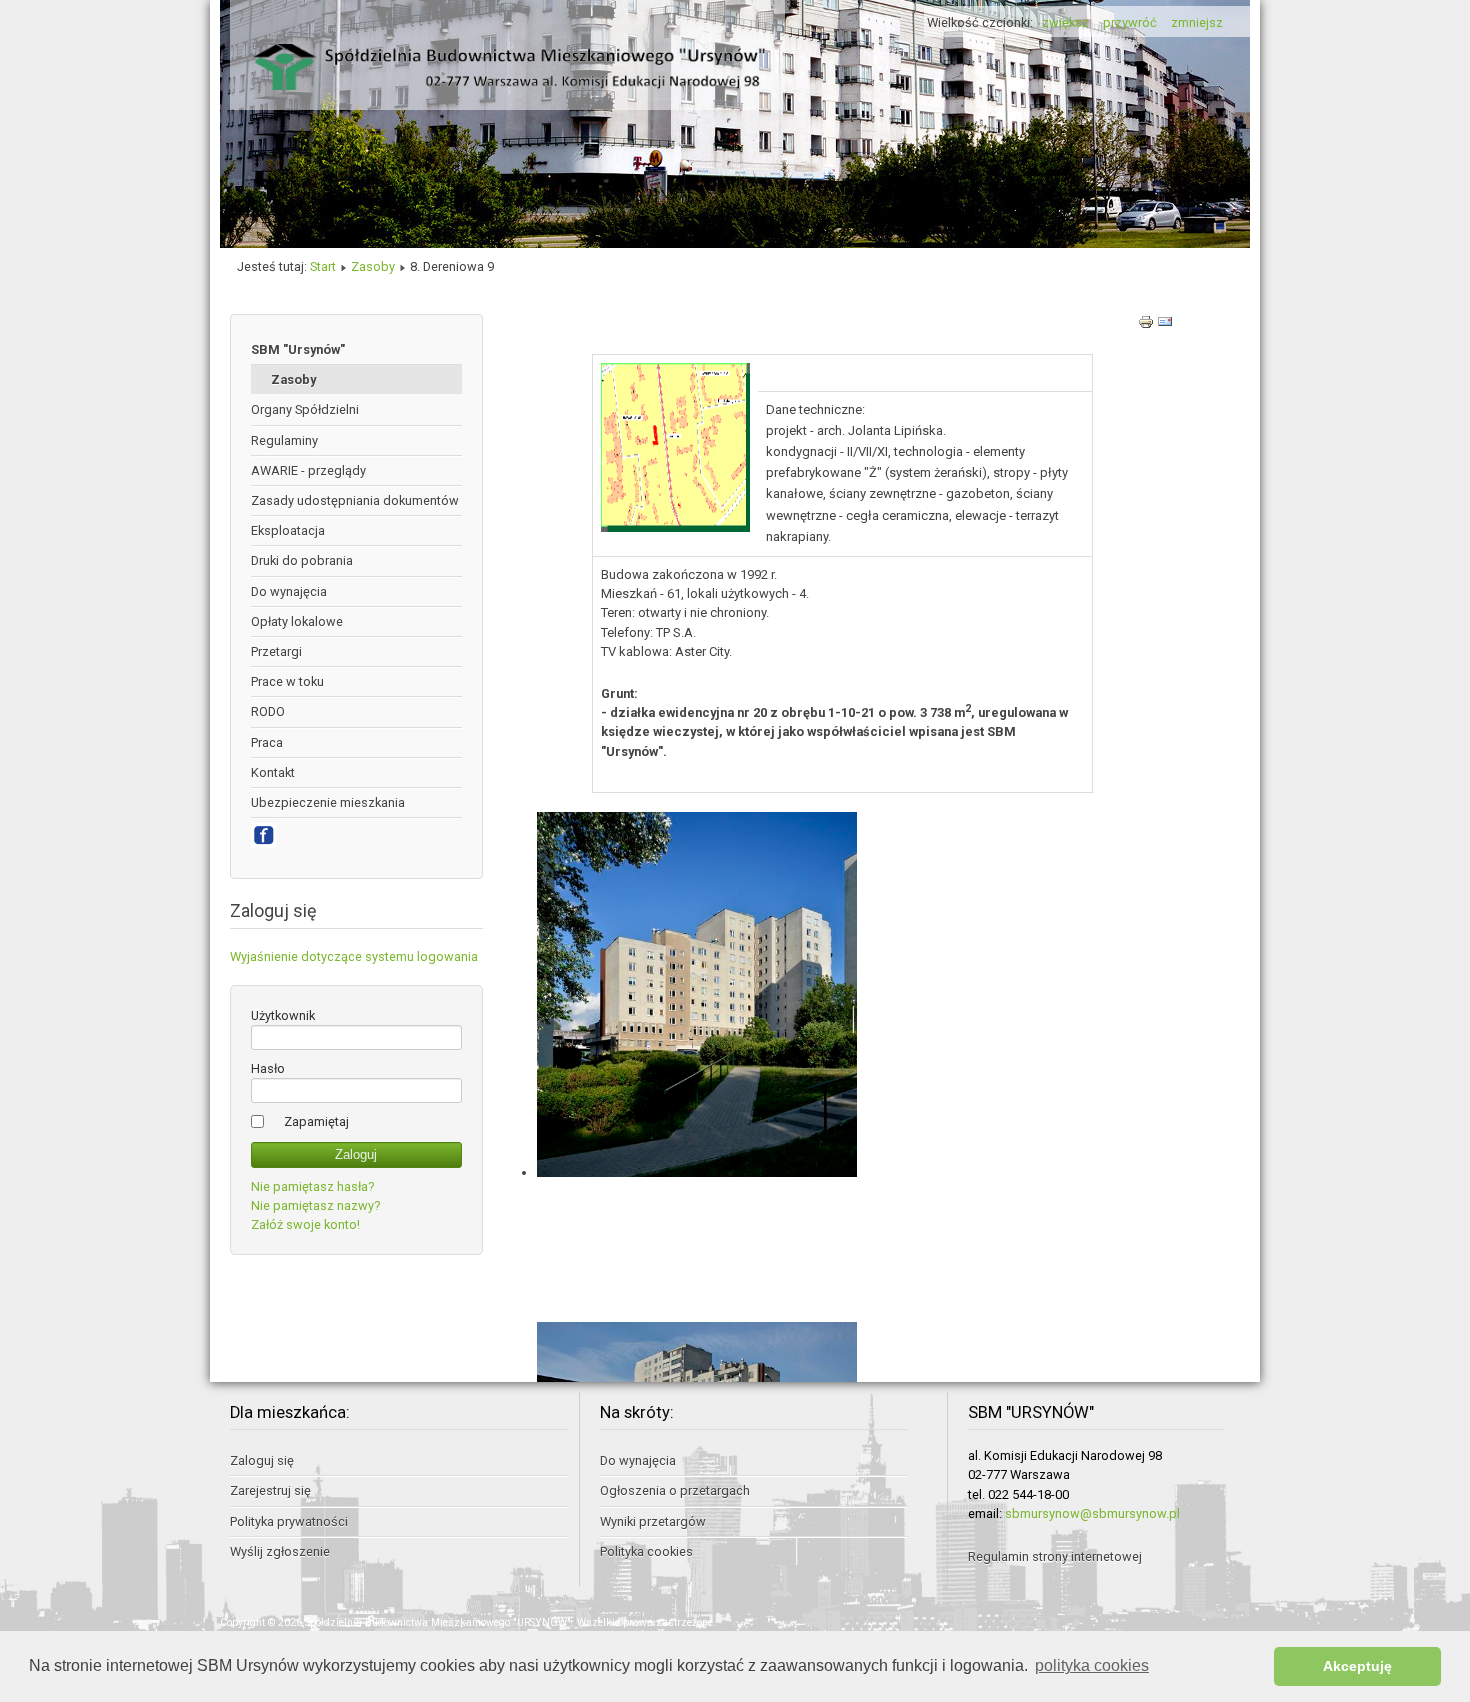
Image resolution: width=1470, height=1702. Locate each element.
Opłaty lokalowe (297, 621)
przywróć (1130, 22)
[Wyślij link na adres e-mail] (1165, 325)
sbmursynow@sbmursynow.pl (1092, 1513)
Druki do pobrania (302, 560)
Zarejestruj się (270, 1490)
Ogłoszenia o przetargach (675, 1490)
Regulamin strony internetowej (1055, 1556)
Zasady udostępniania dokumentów (355, 500)
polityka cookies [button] (1092, 1665)
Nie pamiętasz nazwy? (315, 1205)
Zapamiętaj (316, 1121)
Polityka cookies (646, 1551)
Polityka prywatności (289, 1521)
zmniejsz (1197, 22)
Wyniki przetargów (653, 1521)
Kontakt (273, 772)
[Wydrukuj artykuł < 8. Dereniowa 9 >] (1147, 325)
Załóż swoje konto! (305, 1224)
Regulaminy (284, 440)
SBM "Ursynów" (298, 349)
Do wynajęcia (289, 591)
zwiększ (1065, 22)
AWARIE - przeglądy (308, 470)
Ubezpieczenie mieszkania (328, 802)
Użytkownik (283, 1015)
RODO (268, 711)
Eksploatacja (288, 530)
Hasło (268, 1068)
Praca (267, 742)
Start (323, 266)
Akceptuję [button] (1357, 1666)
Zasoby (373, 266)
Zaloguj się (262, 1460)
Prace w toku (287, 681)
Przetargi (276, 651)
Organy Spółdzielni (305, 409)
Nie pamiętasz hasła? (312, 1186)
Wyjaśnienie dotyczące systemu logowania (354, 956)
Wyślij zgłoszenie (280, 1551)
